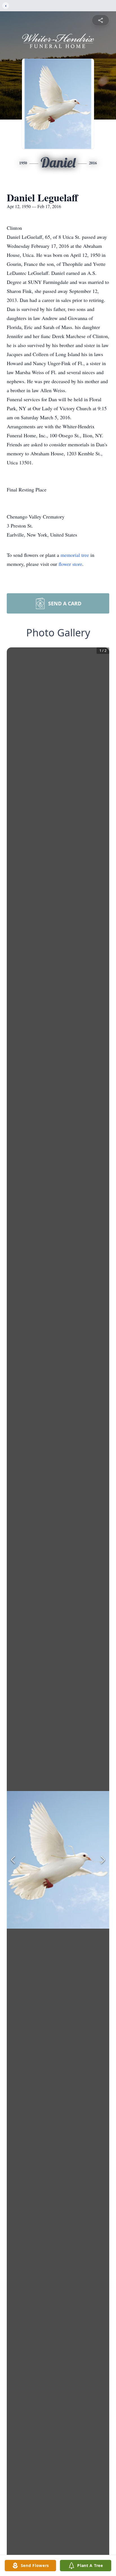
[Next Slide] (103, 1860)
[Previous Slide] (13, 1860)
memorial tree (75, 555)
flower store (70, 564)
